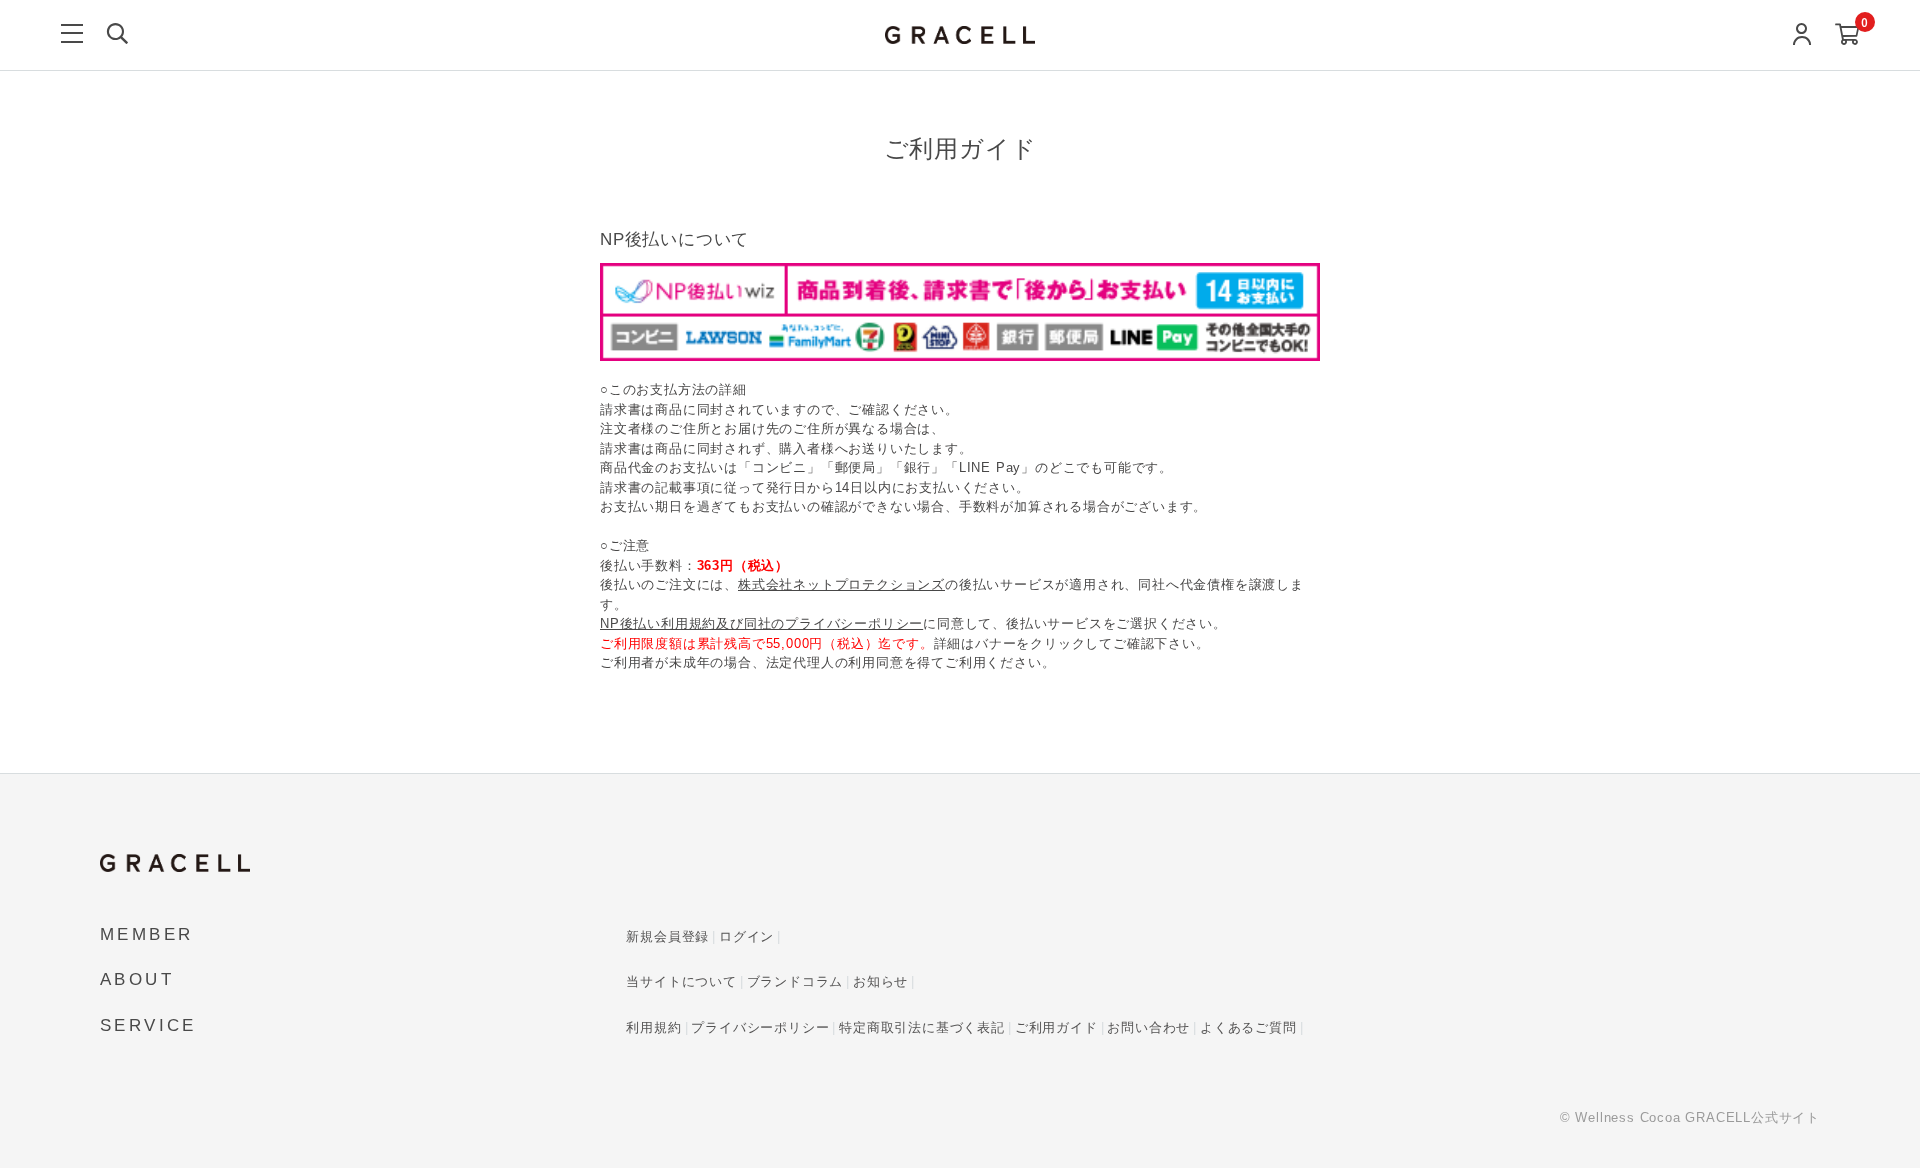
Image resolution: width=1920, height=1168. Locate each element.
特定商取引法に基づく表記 (922, 1027)
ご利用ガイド (1056, 1027)
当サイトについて (681, 981)
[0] (1847, 35)
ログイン (746, 936)
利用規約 (653, 1027)
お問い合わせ (1148, 1027)
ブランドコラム (795, 981)
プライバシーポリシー (760, 1027)
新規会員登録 (667, 936)
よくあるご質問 (1248, 1027)
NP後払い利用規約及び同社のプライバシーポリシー (761, 623)
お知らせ (880, 981)
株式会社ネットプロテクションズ (841, 584)
